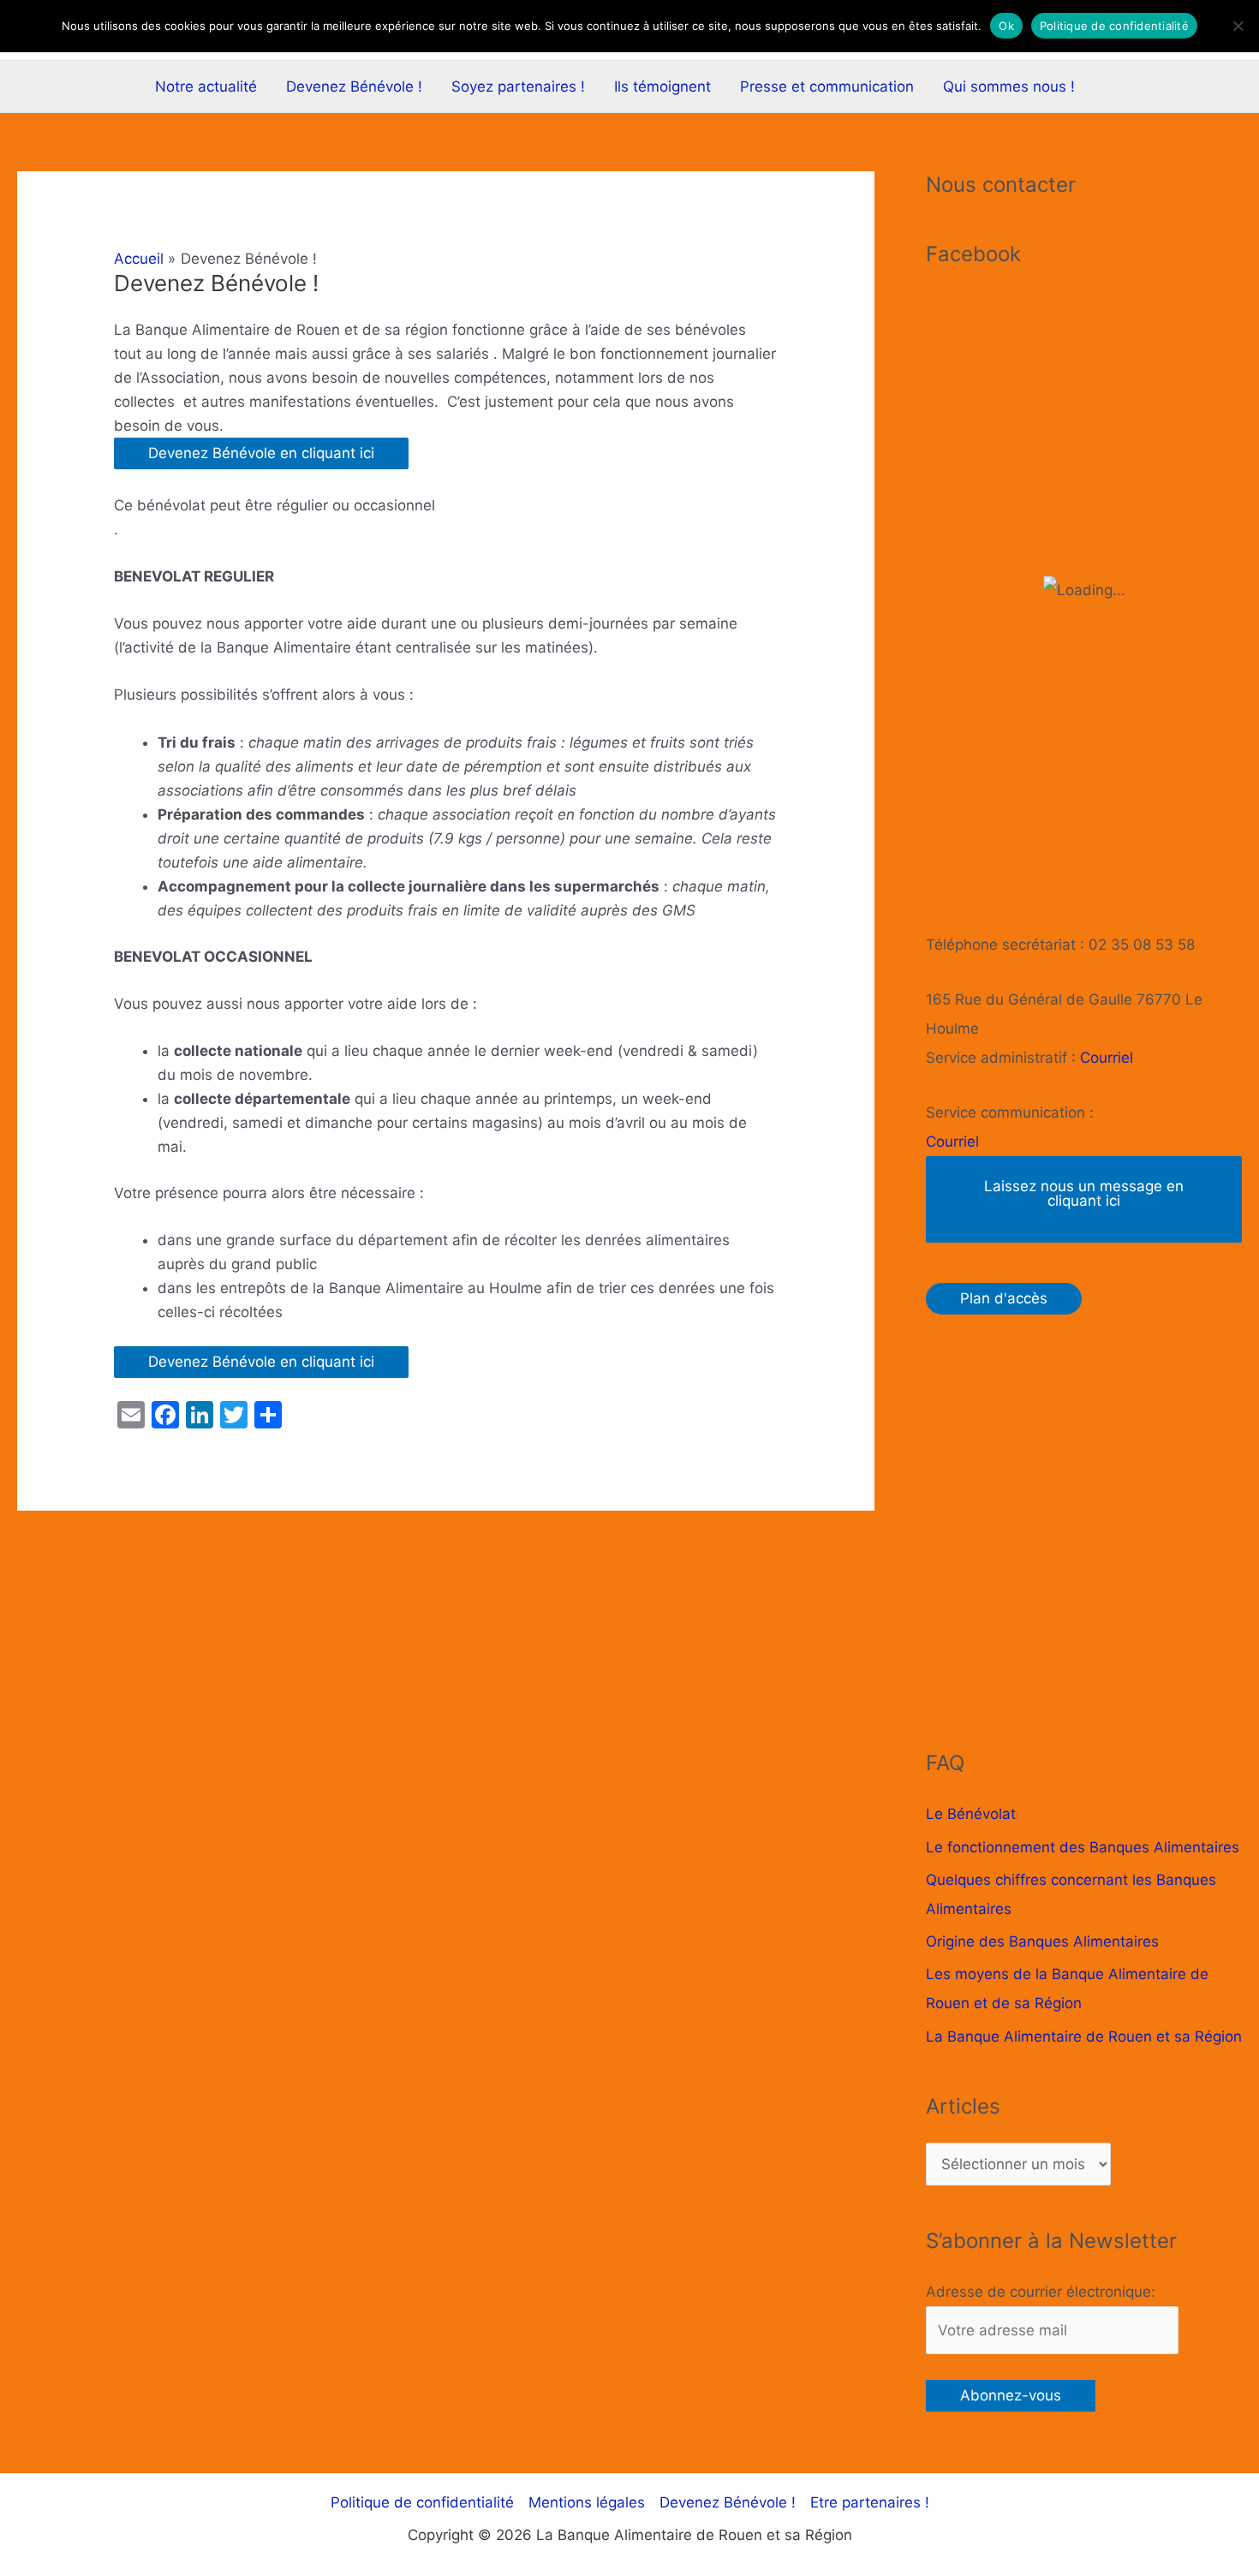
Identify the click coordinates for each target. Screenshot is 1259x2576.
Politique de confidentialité (422, 2502)
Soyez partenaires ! (518, 86)
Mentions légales (587, 2502)
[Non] (1238, 26)
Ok (1006, 26)
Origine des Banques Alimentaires (1042, 1941)
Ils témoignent (662, 86)
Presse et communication (827, 86)
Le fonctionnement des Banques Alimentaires (1083, 1847)
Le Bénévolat (971, 1814)
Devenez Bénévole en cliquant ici (261, 453)
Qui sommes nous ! (1009, 86)
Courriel (1107, 1058)
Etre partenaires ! (870, 2502)
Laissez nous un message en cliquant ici (1084, 1193)
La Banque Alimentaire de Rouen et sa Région (1084, 2036)
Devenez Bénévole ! (354, 86)
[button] (1113, 87)
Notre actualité (206, 86)
